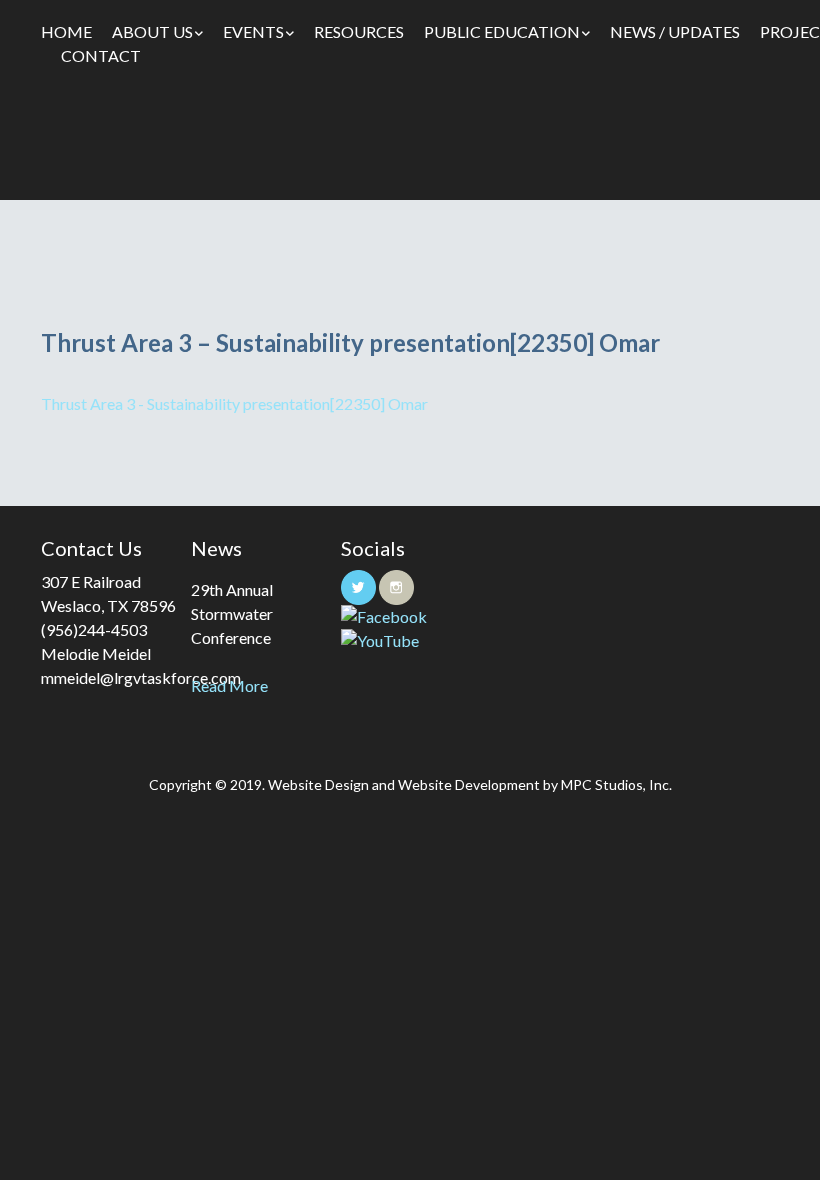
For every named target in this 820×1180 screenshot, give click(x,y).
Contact (101, 55)
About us (152, 31)
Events (253, 31)
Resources (359, 31)
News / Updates (675, 31)
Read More (229, 685)
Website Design (318, 784)
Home (66, 31)
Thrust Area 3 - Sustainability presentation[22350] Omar (234, 403)
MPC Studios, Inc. (616, 784)
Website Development (469, 784)
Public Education (502, 31)
